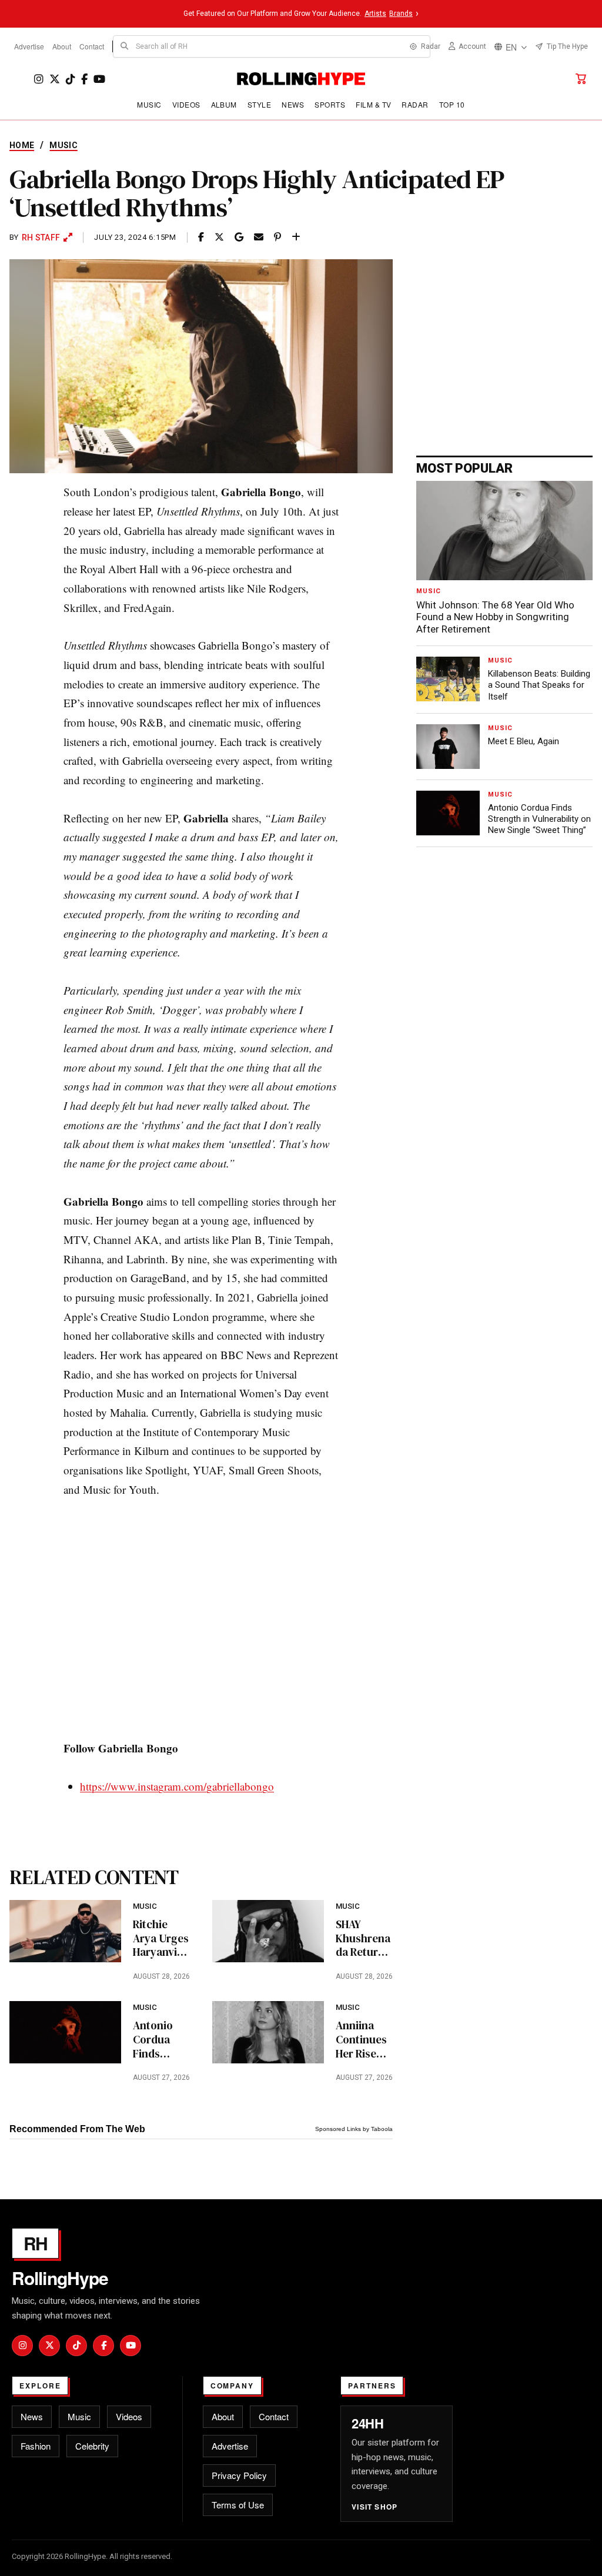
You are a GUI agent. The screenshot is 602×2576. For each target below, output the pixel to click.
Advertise (29, 46)
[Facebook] (84, 79)
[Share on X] (219, 237)
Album (224, 104)
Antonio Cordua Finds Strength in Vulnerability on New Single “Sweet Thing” (161, 2040)
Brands (401, 14)
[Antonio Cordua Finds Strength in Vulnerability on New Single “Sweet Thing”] (65, 2032)
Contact (92, 46)
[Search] (125, 46)
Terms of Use (238, 2505)
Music (149, 104)
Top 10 (452, 104)
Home (22, 145)
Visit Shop (374, 2507)
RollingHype (60, 2278)
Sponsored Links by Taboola (354, 2129)
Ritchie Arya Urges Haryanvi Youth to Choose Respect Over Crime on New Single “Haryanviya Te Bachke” (161, 1938)
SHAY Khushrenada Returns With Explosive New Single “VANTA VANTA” (363, 1938)
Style (259, 104)
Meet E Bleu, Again (524, 741)
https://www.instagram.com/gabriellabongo (177, 1786)
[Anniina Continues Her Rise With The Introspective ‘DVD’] (268, 2032)
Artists (375, 14)
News (293, 104)
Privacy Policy (239, 2475)
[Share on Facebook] (201, 237)
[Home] (301, 79)
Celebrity (92, 2446)
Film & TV (373, 104)
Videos (186, 104)
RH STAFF (41, 237)
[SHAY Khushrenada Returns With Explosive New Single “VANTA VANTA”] (268, 1931)
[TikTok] (71, 79)
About (62, 46)
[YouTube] (99, 79)
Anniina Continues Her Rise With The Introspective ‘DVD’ (363, 2040)
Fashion (36, 2446)
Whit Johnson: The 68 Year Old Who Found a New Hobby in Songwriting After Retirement (495, 617)
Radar (415, 104)
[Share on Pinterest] (277, 237)
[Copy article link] (296, 237)
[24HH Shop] (581, 79)
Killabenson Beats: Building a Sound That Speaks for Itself (539, 685)
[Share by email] (259, 237)
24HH (367, 2423)
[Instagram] (39, 79)
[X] (55, 79)
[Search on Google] (239, 237)
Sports (330, 104)
